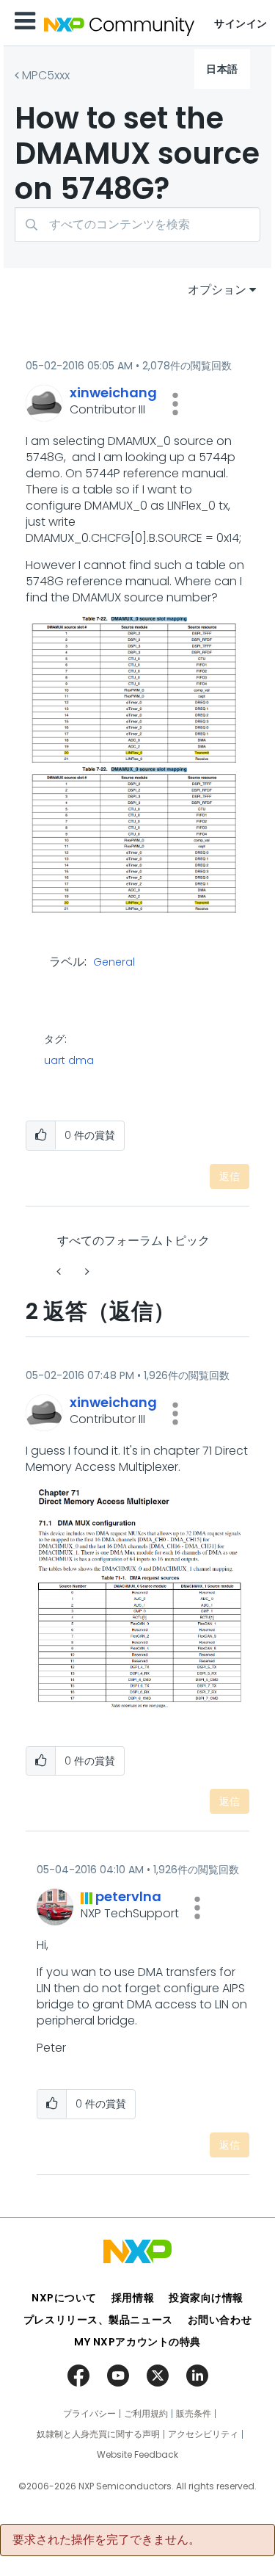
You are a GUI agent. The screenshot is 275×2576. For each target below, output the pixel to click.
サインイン (241, 23)
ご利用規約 (146, 2414)
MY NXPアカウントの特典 (137, 2342)
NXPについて (64, 2298)
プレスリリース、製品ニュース (98, 2320)
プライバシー (89, 2414)
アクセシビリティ (203, 2434)
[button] (175, 404)
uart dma (69, 1060)
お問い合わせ (220, 2320)
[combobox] (137, 224)
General (114, 963)
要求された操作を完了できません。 (106, 2540)
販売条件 (194, 2414)
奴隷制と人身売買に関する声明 (98, 2434)
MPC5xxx (46, 75)
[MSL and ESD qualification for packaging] (60, 1271)
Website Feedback (137, 2455)
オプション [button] (217, 290)
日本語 (222, 69)
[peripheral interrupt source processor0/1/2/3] (86, 1271)
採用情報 (133, 2298)
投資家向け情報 (206, 2298)
